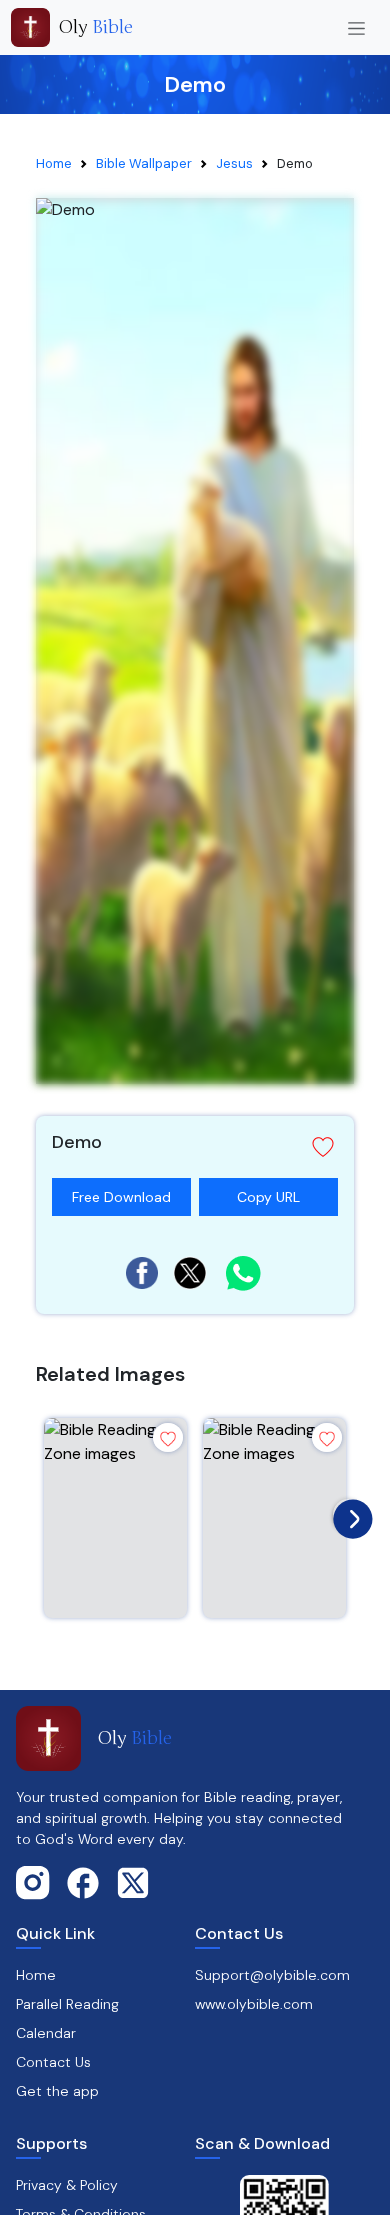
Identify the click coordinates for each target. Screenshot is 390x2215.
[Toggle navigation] (356, 27)
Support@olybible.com (272, 1975)
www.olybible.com (254, 2004)
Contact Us (53, 2062)
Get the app (57, 2091)
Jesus (234, 163)
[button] (195, 1147)
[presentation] (348, 1514)
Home (54, 163)
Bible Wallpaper (144, 163)
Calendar (46, 2033)
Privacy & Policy (67, 2185)
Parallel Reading (67, 2004)
